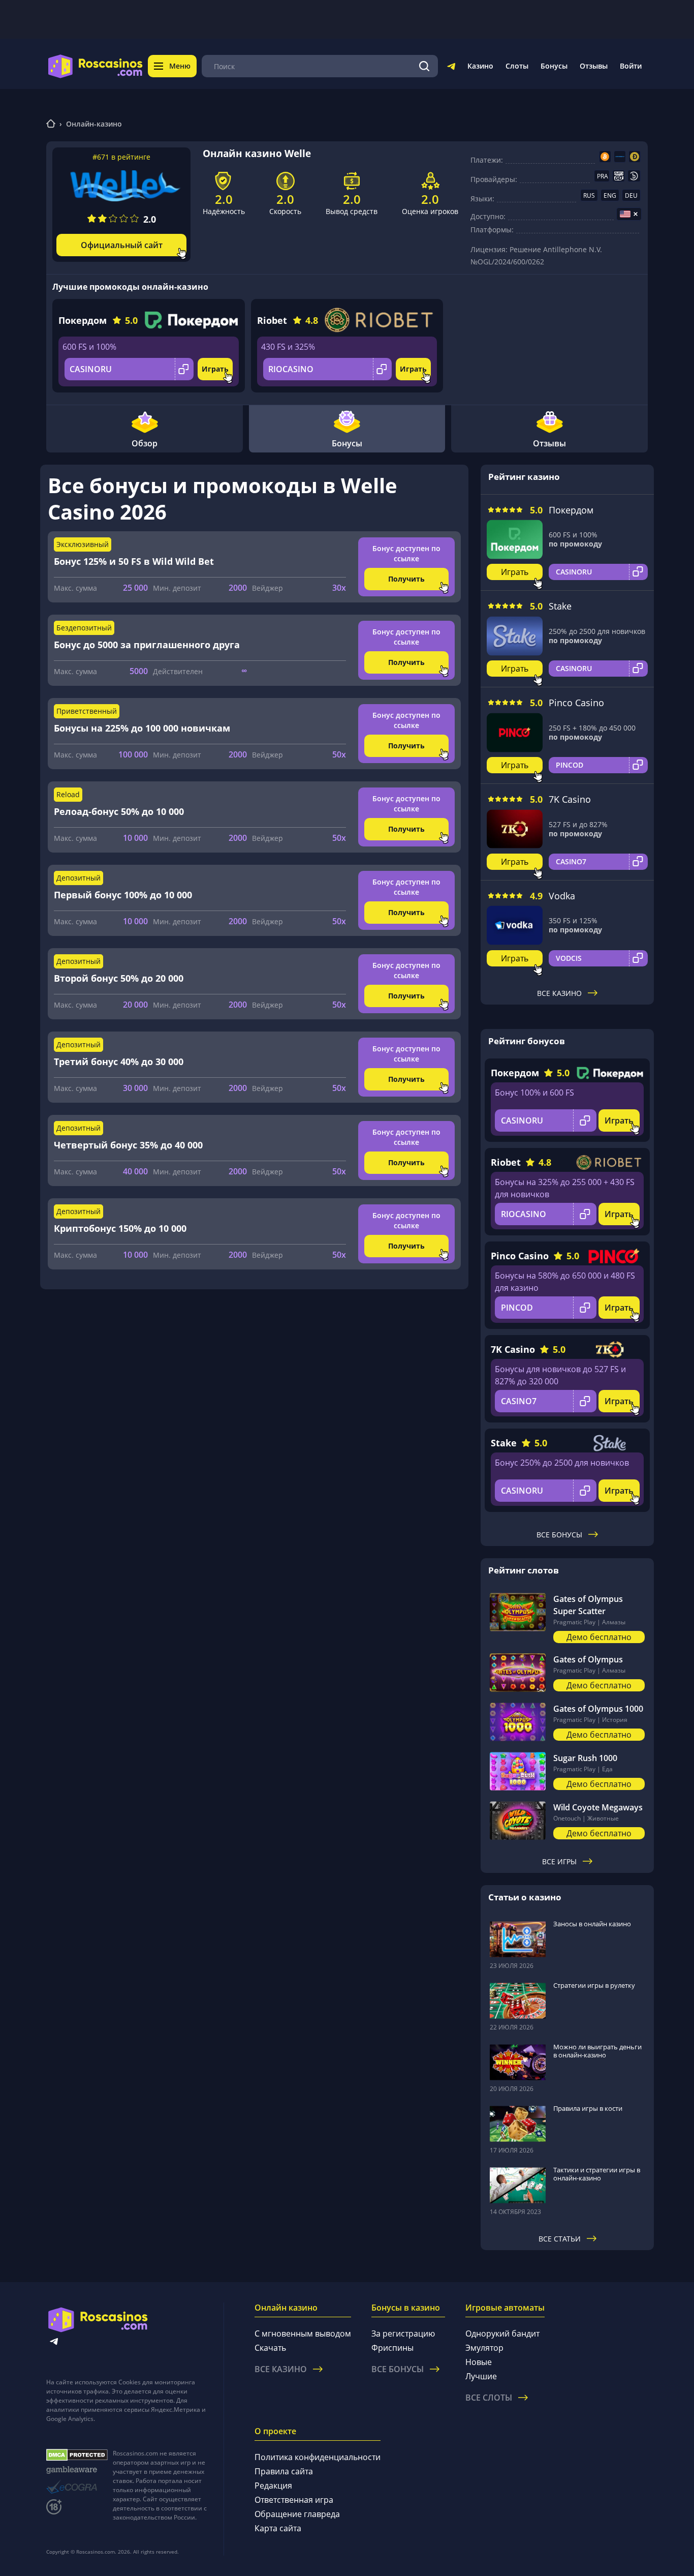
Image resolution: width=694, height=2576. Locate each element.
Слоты (517, 66)
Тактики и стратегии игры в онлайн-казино (597, 2174)
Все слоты (489, 2398)
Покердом (83, 320)
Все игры (559, 1861)
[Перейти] (451, 68)
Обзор (145, 443)
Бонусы (554, 66)
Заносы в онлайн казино (592, 1924)
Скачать (270, 2348)
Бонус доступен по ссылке (406, 553)
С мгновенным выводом (303, 2333)
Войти (631, 66)
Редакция (273, 2486)
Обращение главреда (297, 2514)
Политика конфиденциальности (318, 2457)
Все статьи (560, 2239)
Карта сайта (278, 2528)
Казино (480, 66)
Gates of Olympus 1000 (598, 1709)
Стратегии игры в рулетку (594, 1985)
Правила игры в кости (588, 2108)
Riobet (272, 320)
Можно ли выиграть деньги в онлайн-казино (597, 2051)
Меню (180, 66)
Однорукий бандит (502, 2333)
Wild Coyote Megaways (598, 1807)
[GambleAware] (77, 2470)
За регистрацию (403, 2333)
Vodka (562, 896)
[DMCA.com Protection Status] (77, 2455)
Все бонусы (559, 1535)
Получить (406, 579)
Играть (215, 369)
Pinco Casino (576, 703)
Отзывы (594, 66)
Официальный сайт (122, 245)
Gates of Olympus (588, 1659)
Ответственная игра (294, 2500)
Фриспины (392, 2348)
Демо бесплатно (599, 1637)
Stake (560, 606)
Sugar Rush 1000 (585, 1758)
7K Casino (570, 799)
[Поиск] (424, 66)
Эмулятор (484, 2348)
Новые (479, 2362)
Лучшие (481, 2376)
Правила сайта (284, 2471)
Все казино (559, 993)
